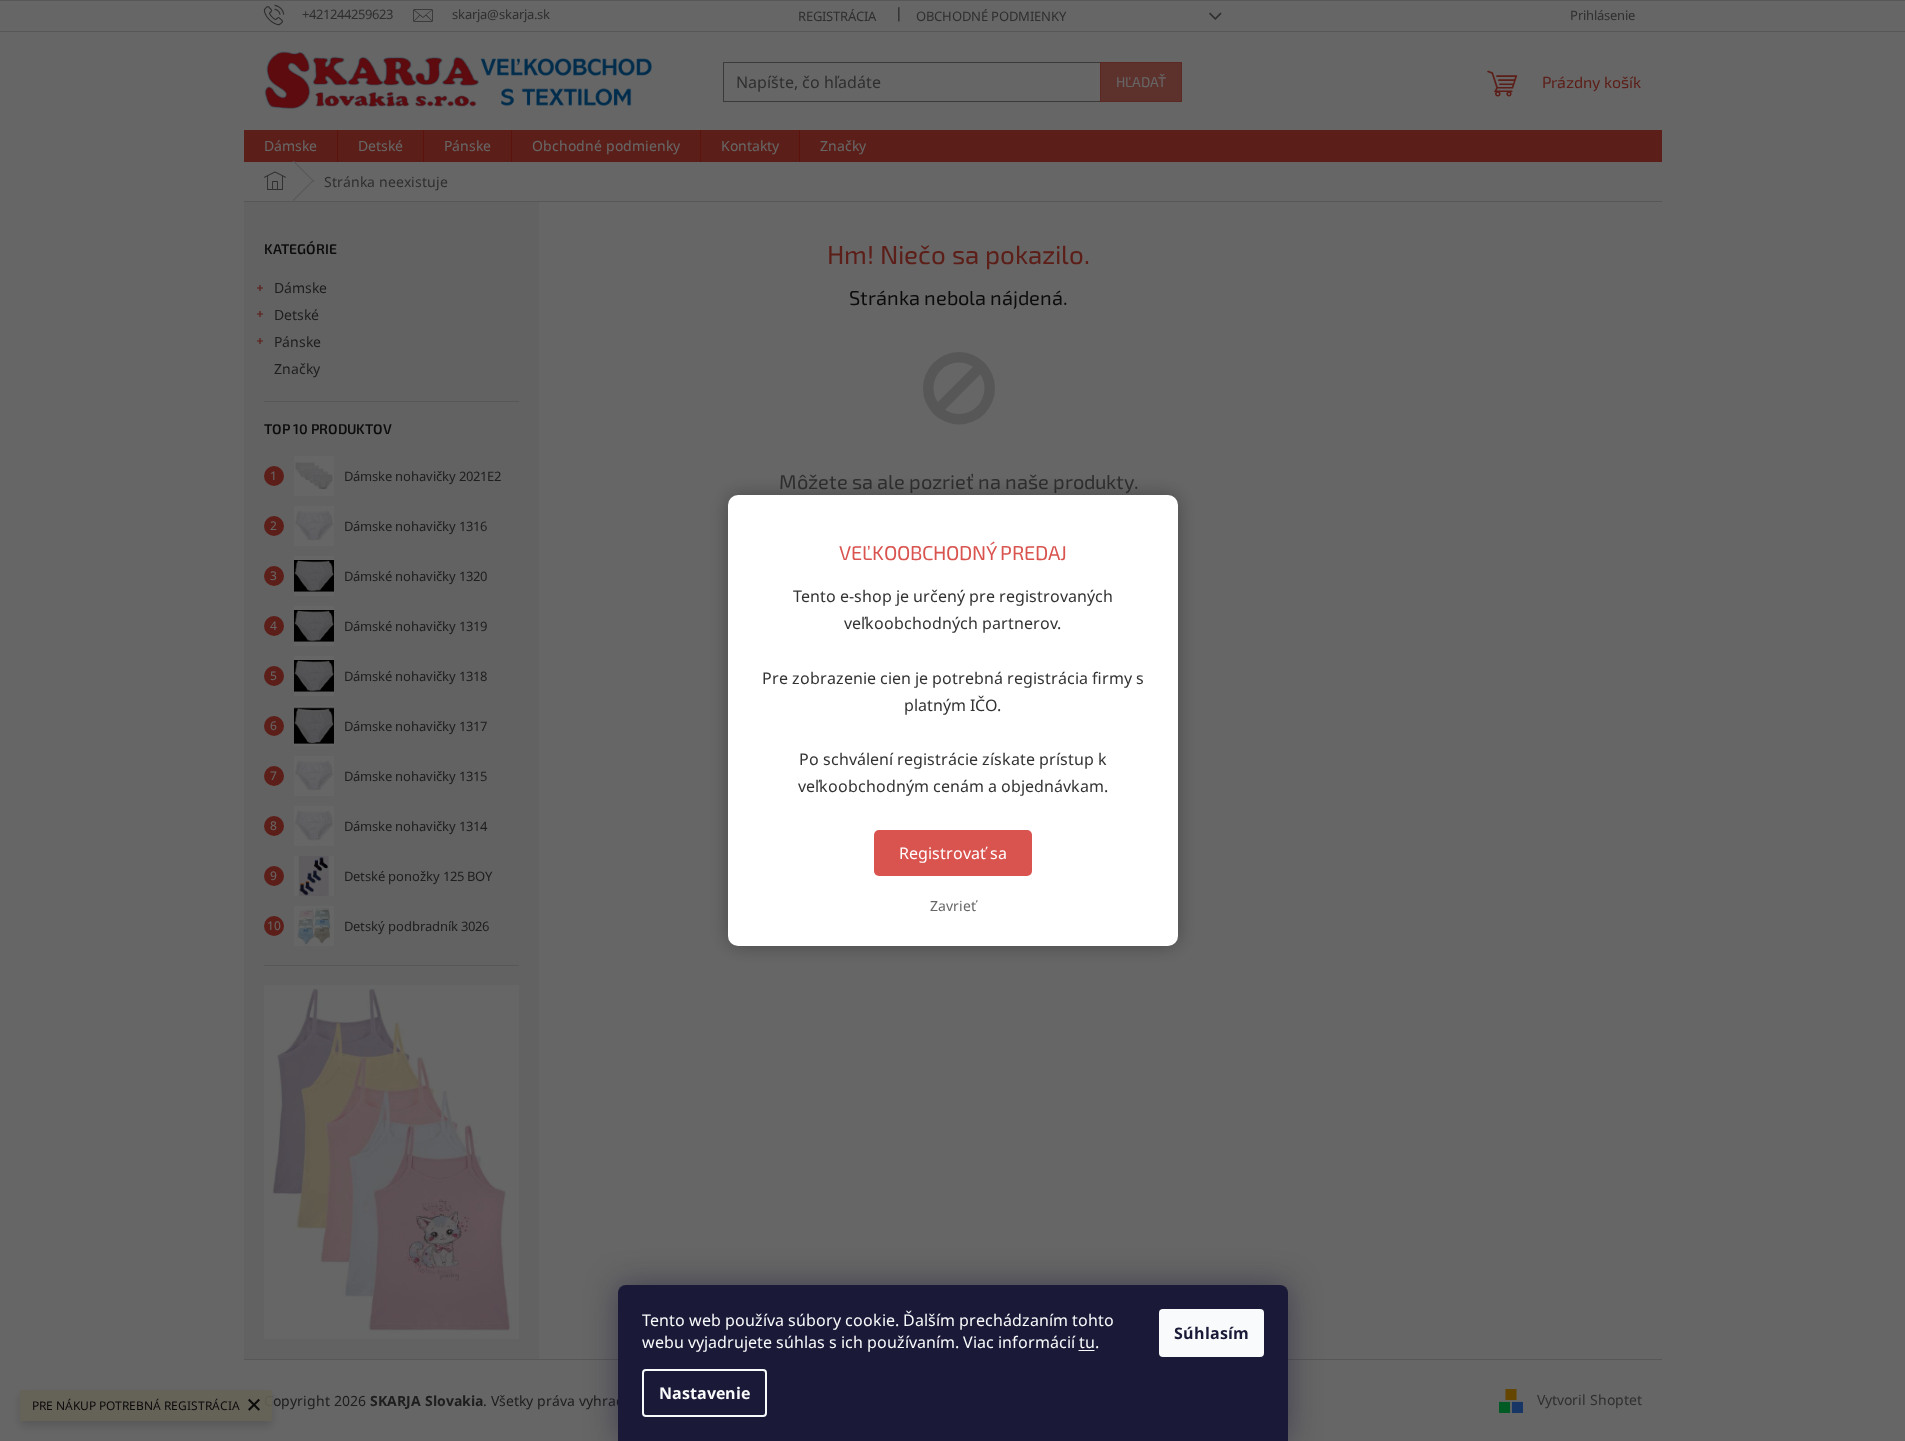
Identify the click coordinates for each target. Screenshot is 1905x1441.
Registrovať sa (953, 853)
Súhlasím (1211, 1333)
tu (1087, 1342)
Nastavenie (704, 1393)
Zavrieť (953, 905)
